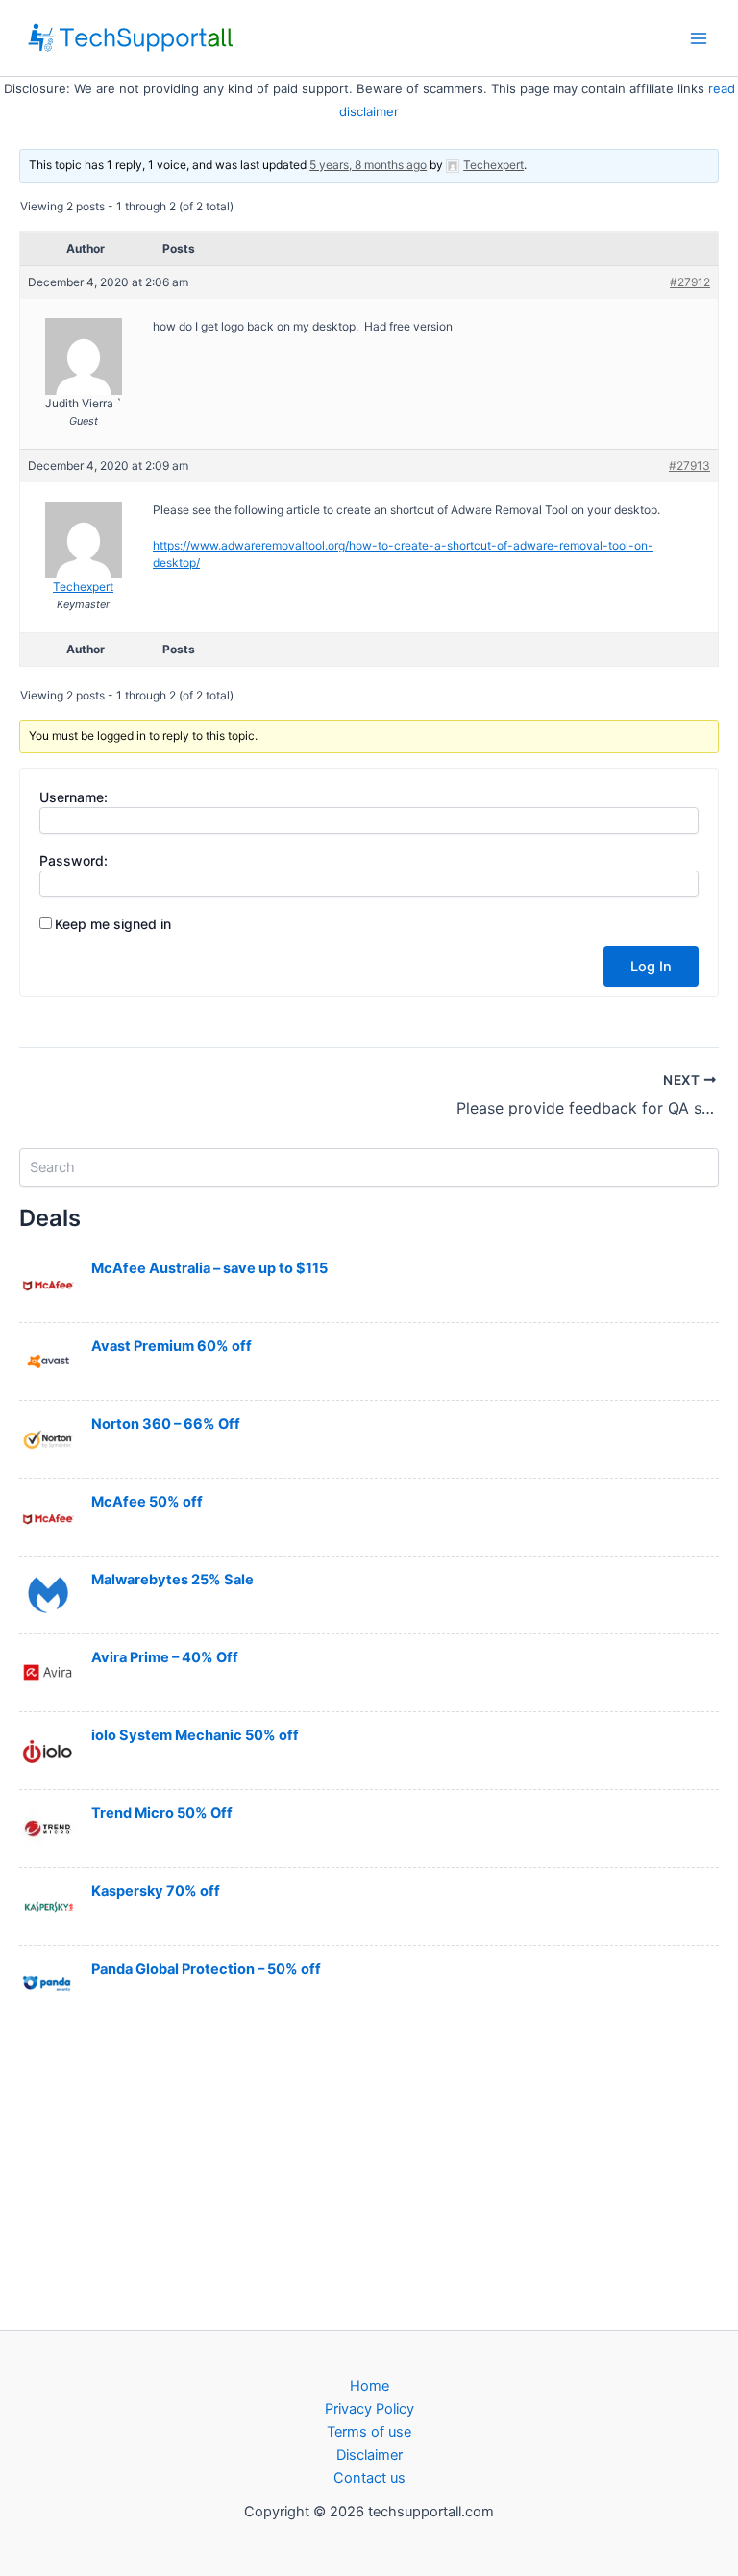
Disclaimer (369, 2455)
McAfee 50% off (147, 1502)
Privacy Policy (369, 2409)
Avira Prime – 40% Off (165, 1657)
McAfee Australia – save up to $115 (209, 1268)
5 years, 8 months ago (368, 165)
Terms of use (369, 2432)
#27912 (690, 282)
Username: (74, 797)
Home (369, 2386)
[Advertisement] (369, 2174)
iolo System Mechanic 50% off (195, 1735)
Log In (651, 967)
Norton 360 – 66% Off (166, 1424)
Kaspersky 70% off (156, 1891)
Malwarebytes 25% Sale (172, 1580)
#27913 (689, 466)
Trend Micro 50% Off (162, 1813)
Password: (74, 860)
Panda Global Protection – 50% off (206, 1969)
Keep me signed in (113, 924)
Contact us (369, 2478)
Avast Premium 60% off (172, 1346)
